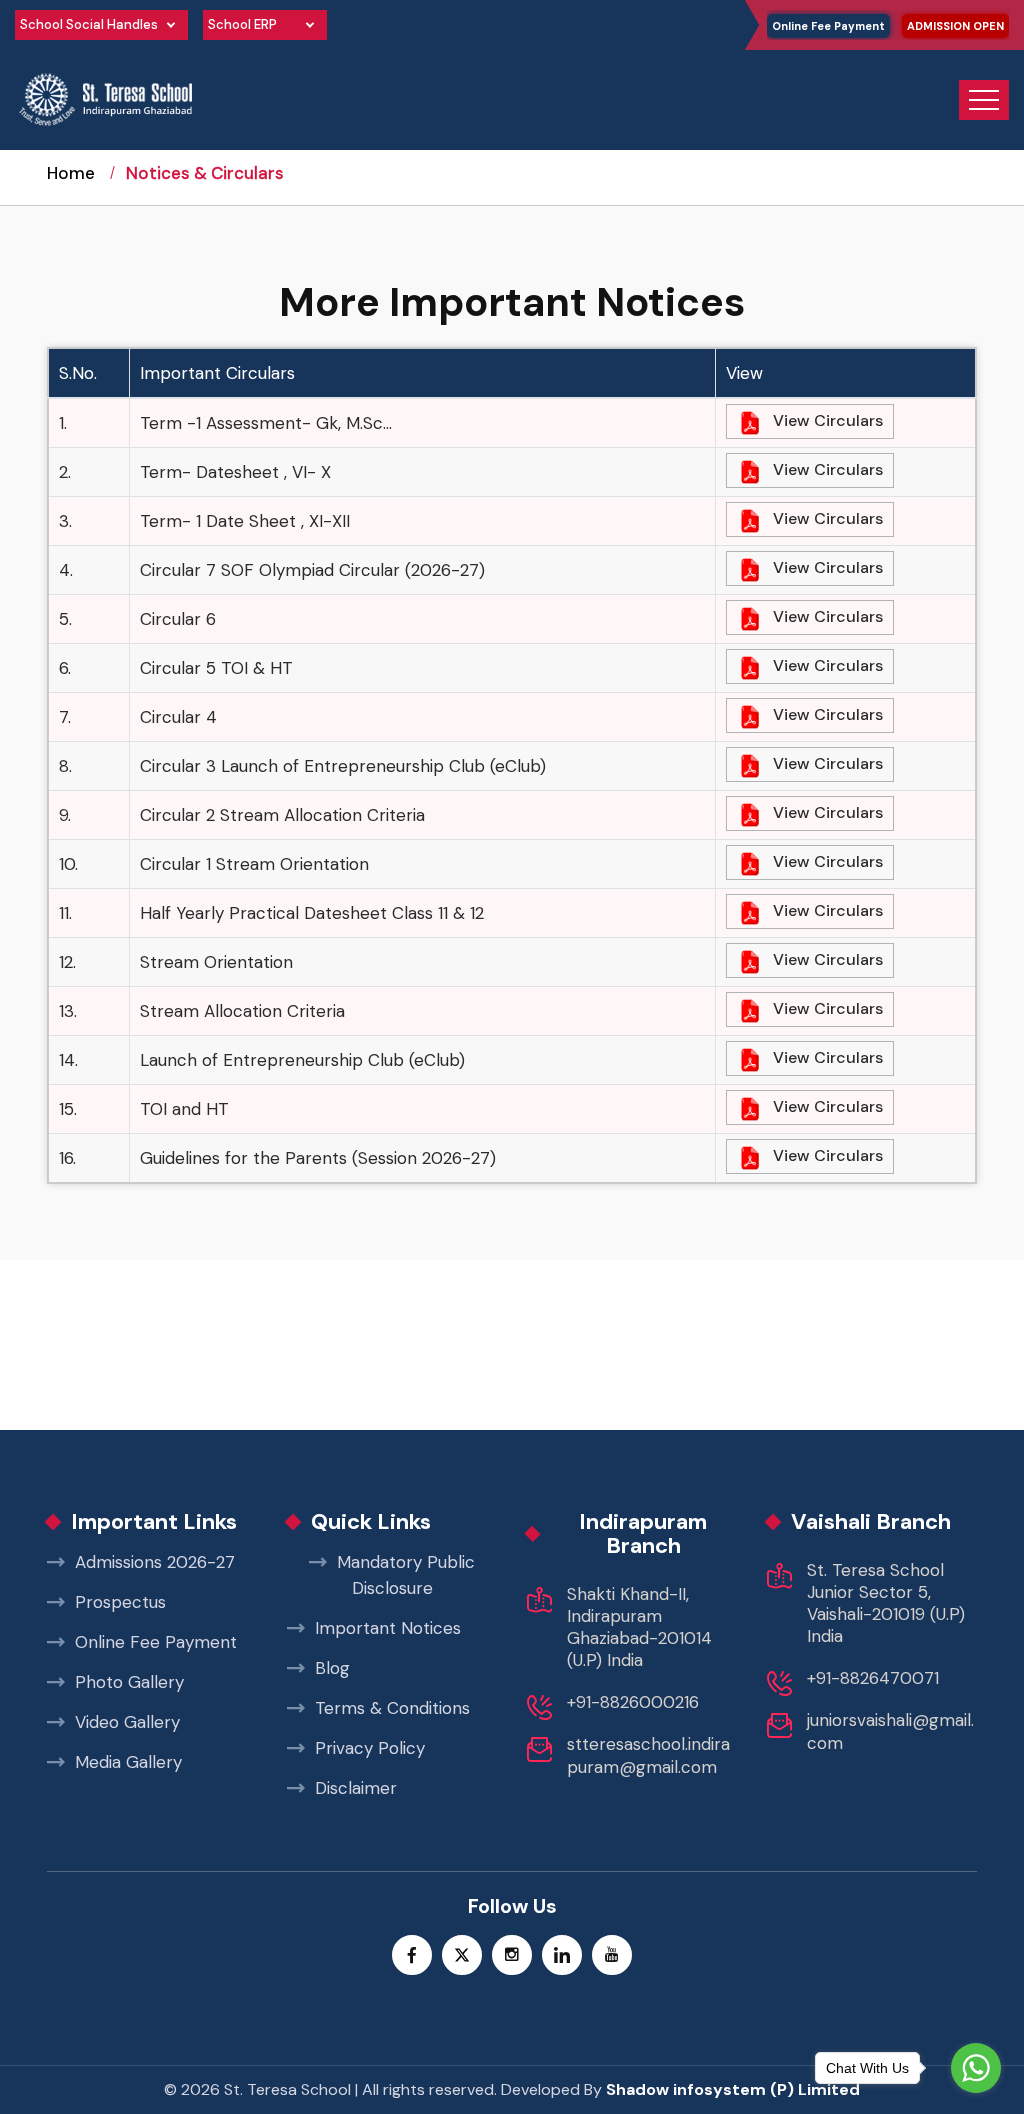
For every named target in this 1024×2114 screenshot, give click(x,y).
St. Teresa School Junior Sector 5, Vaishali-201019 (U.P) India (886, 1603)
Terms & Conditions (392, 1708)
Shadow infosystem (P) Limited (733, 2089)
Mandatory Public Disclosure (406, 1575)
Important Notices (388, 1628)
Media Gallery (128, 1762)
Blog (332, 1668)
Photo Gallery (129, 1682)
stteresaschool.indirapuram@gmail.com (648, 1755)
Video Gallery (127, 1722)
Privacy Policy (370, 1748)
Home (71, 173)
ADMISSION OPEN (955, 26)
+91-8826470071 (873, 1678)
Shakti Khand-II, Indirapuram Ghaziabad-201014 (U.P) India (639, 1627)
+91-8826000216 (633, 1702)
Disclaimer (356, 1788)
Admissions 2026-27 (155, 1562)
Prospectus (120, 1602)
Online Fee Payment (828, 26)
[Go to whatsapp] (976, 2068)
